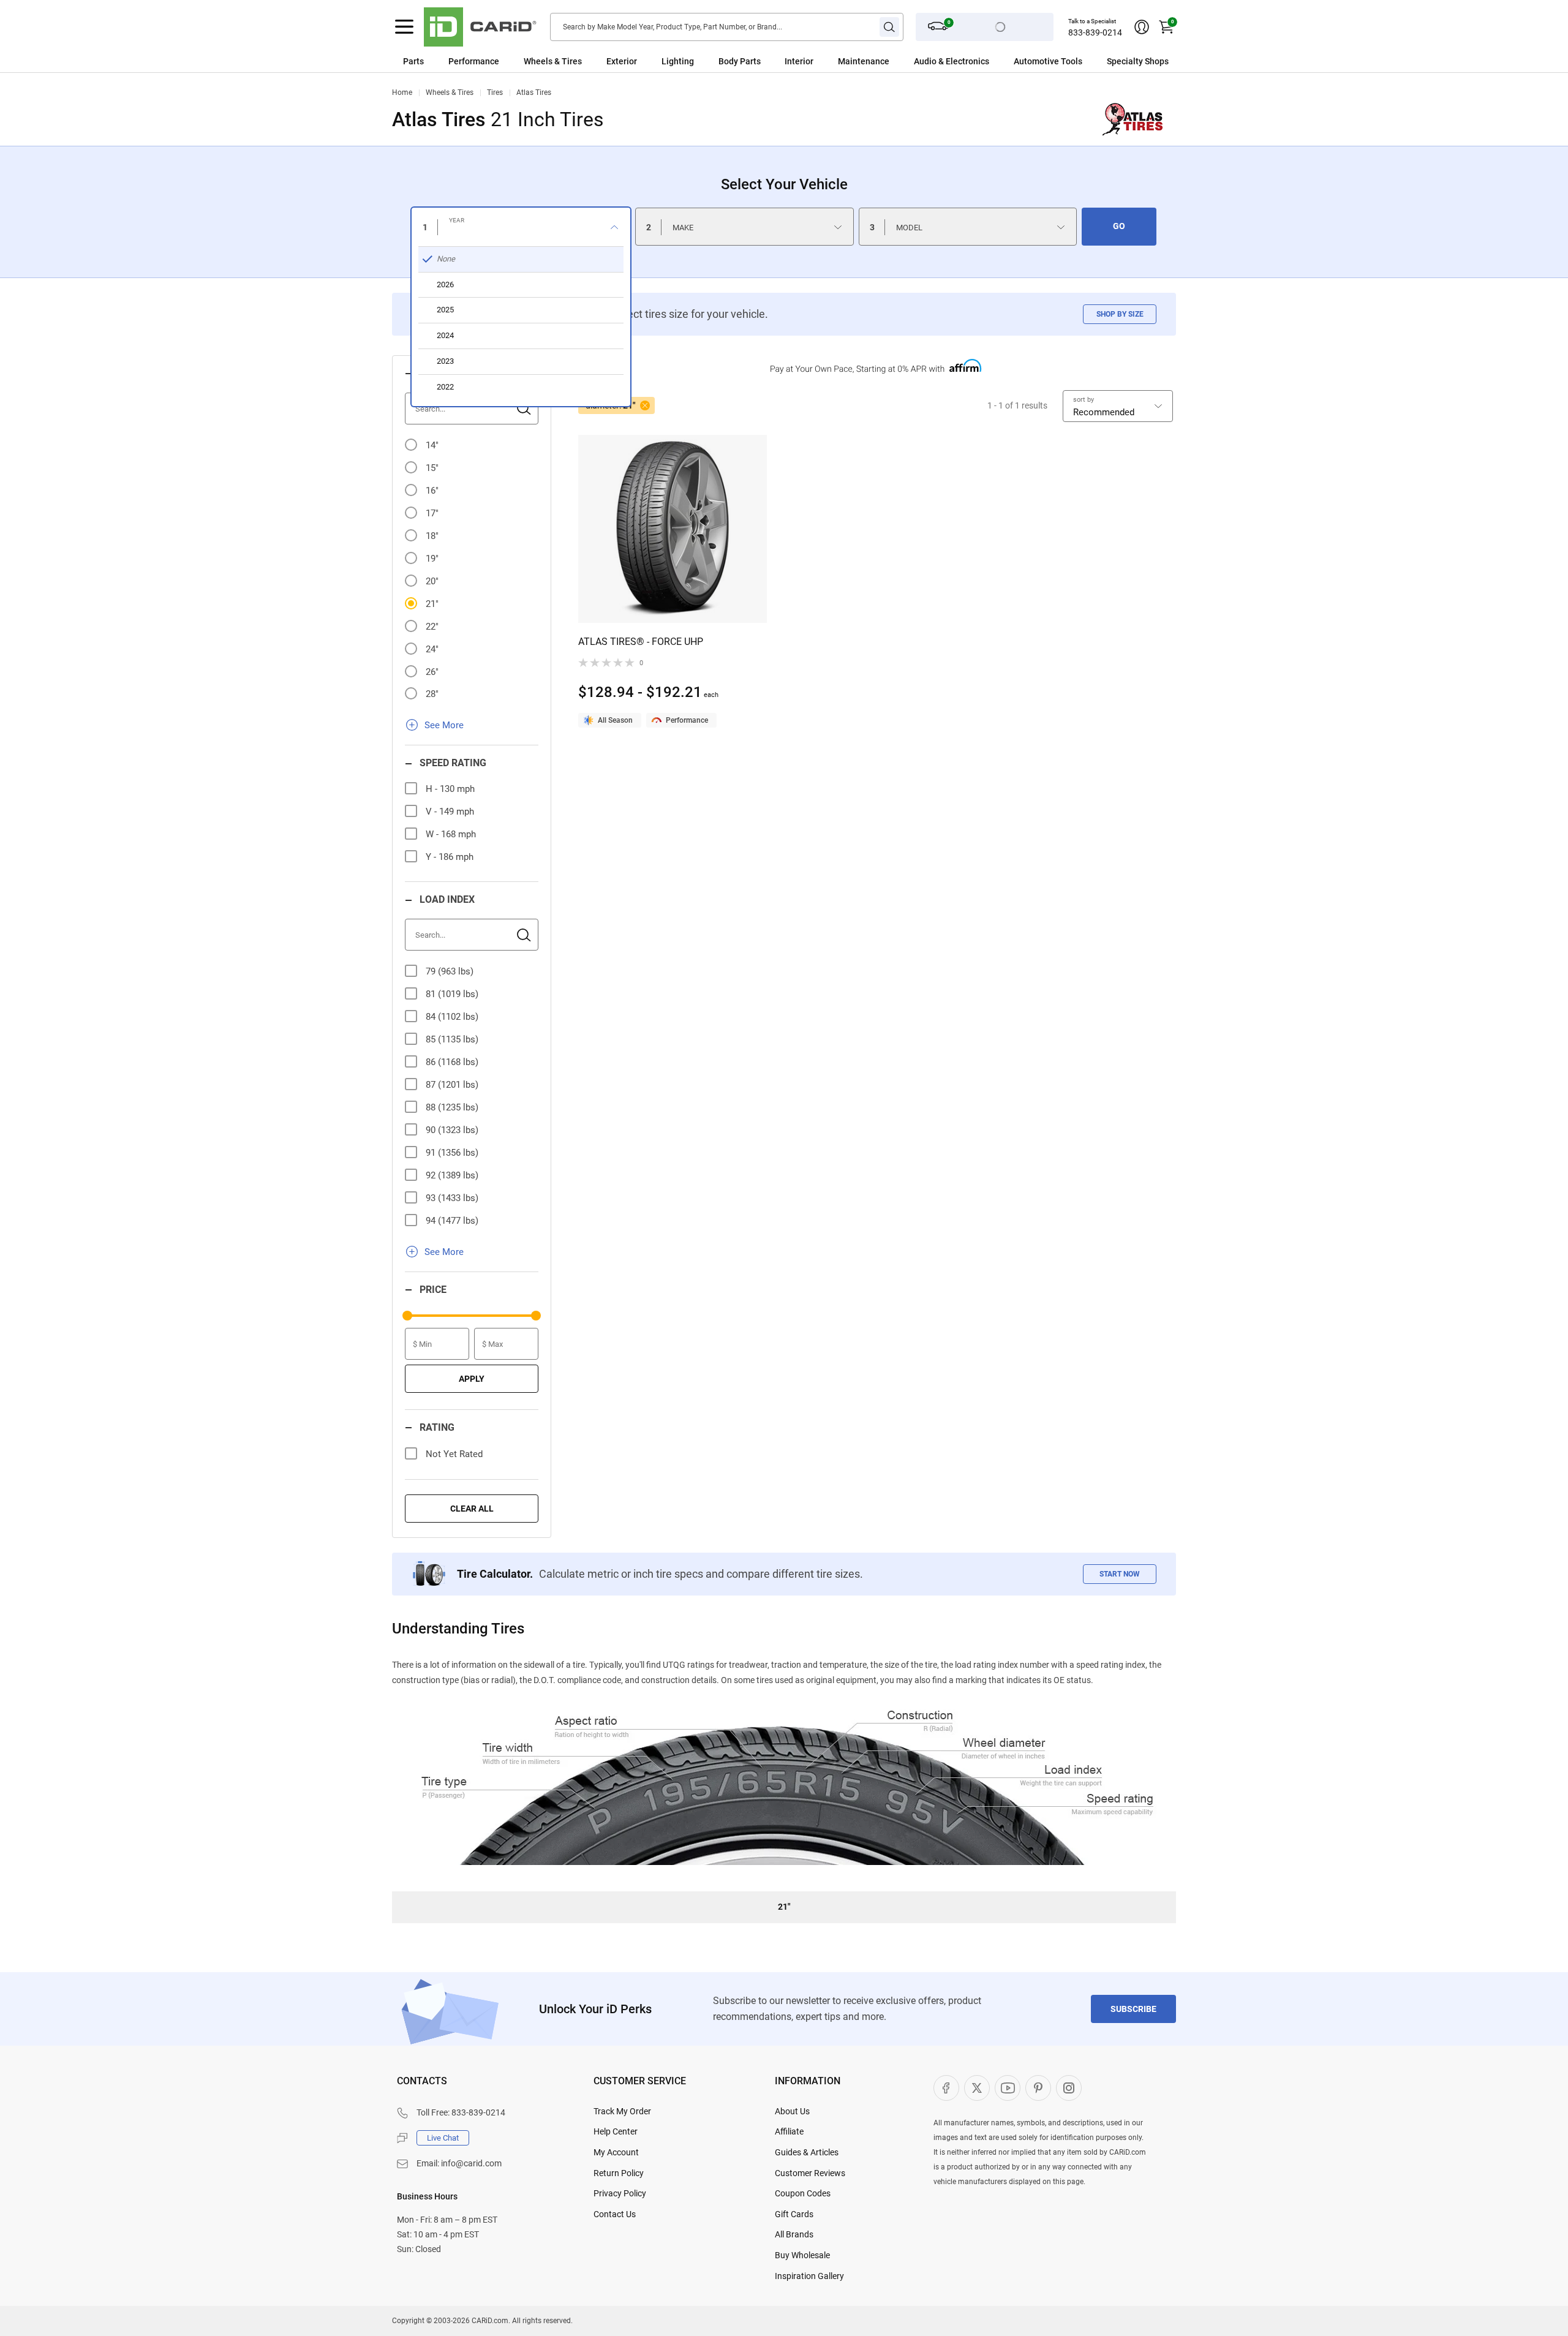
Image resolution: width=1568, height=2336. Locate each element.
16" (432, 491)
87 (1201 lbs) (452, 1085)
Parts (413, 61)
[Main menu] (404, 27)
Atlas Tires (534, 92)
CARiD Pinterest (1038, 2088)
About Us (792, 2111)
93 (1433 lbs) (452, 1198)
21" (432, 604)
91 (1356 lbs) (452, 1153)
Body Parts (740, 61)
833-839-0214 (1095, 32)
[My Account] (1142, 27)
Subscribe (1133, 2009)
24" (432, 649)
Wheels (538, 61)
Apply (472, 1379)
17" (432, 513)
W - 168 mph (451, 834)
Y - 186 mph (450, 857)
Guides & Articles (807, 2152)
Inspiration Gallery (809, 2276)
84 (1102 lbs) (452, 1017)
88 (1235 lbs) (452, 1107)
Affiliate (789, 2131)
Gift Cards (794, 2214)
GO (1119, 226)
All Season (615, 720)
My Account (616, 2152)
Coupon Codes (803, 2193)
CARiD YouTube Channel (1008, 2088)
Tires (495, 92)
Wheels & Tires (450, 92)
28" (432, 694)
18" (432, 536)
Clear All (472, 1509)
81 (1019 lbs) (452, 994)
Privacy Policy (620, 2193)
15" (432, 468)
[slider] (407, 1316)
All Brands (794, 2234)
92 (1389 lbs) (452, 1175)
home (402, 92)
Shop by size (1120, 314)
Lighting (678, 61)
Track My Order (622, 2111)
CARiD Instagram (1069, 2088)
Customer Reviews (810, 2173)
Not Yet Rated (454, 1454)
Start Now (1120, 1574)
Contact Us (615, 2214)
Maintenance (864, 61)
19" (432, 559)
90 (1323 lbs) (452, 1130)
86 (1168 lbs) (452, 1062)
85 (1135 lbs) (452, 1039)
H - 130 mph (450, 789)
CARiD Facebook (946, 2088)
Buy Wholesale (802, 2255)
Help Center (616, 2131)
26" (432, 672)
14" (432, 445)
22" (432, 627)
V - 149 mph (450, 812)
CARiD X (977, 2088)
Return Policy (619, 2173)
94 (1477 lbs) (452, 1221)
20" (432, 581)
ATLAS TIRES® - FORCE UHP (641, 642)
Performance (474, 61)
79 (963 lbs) (450, 971)
